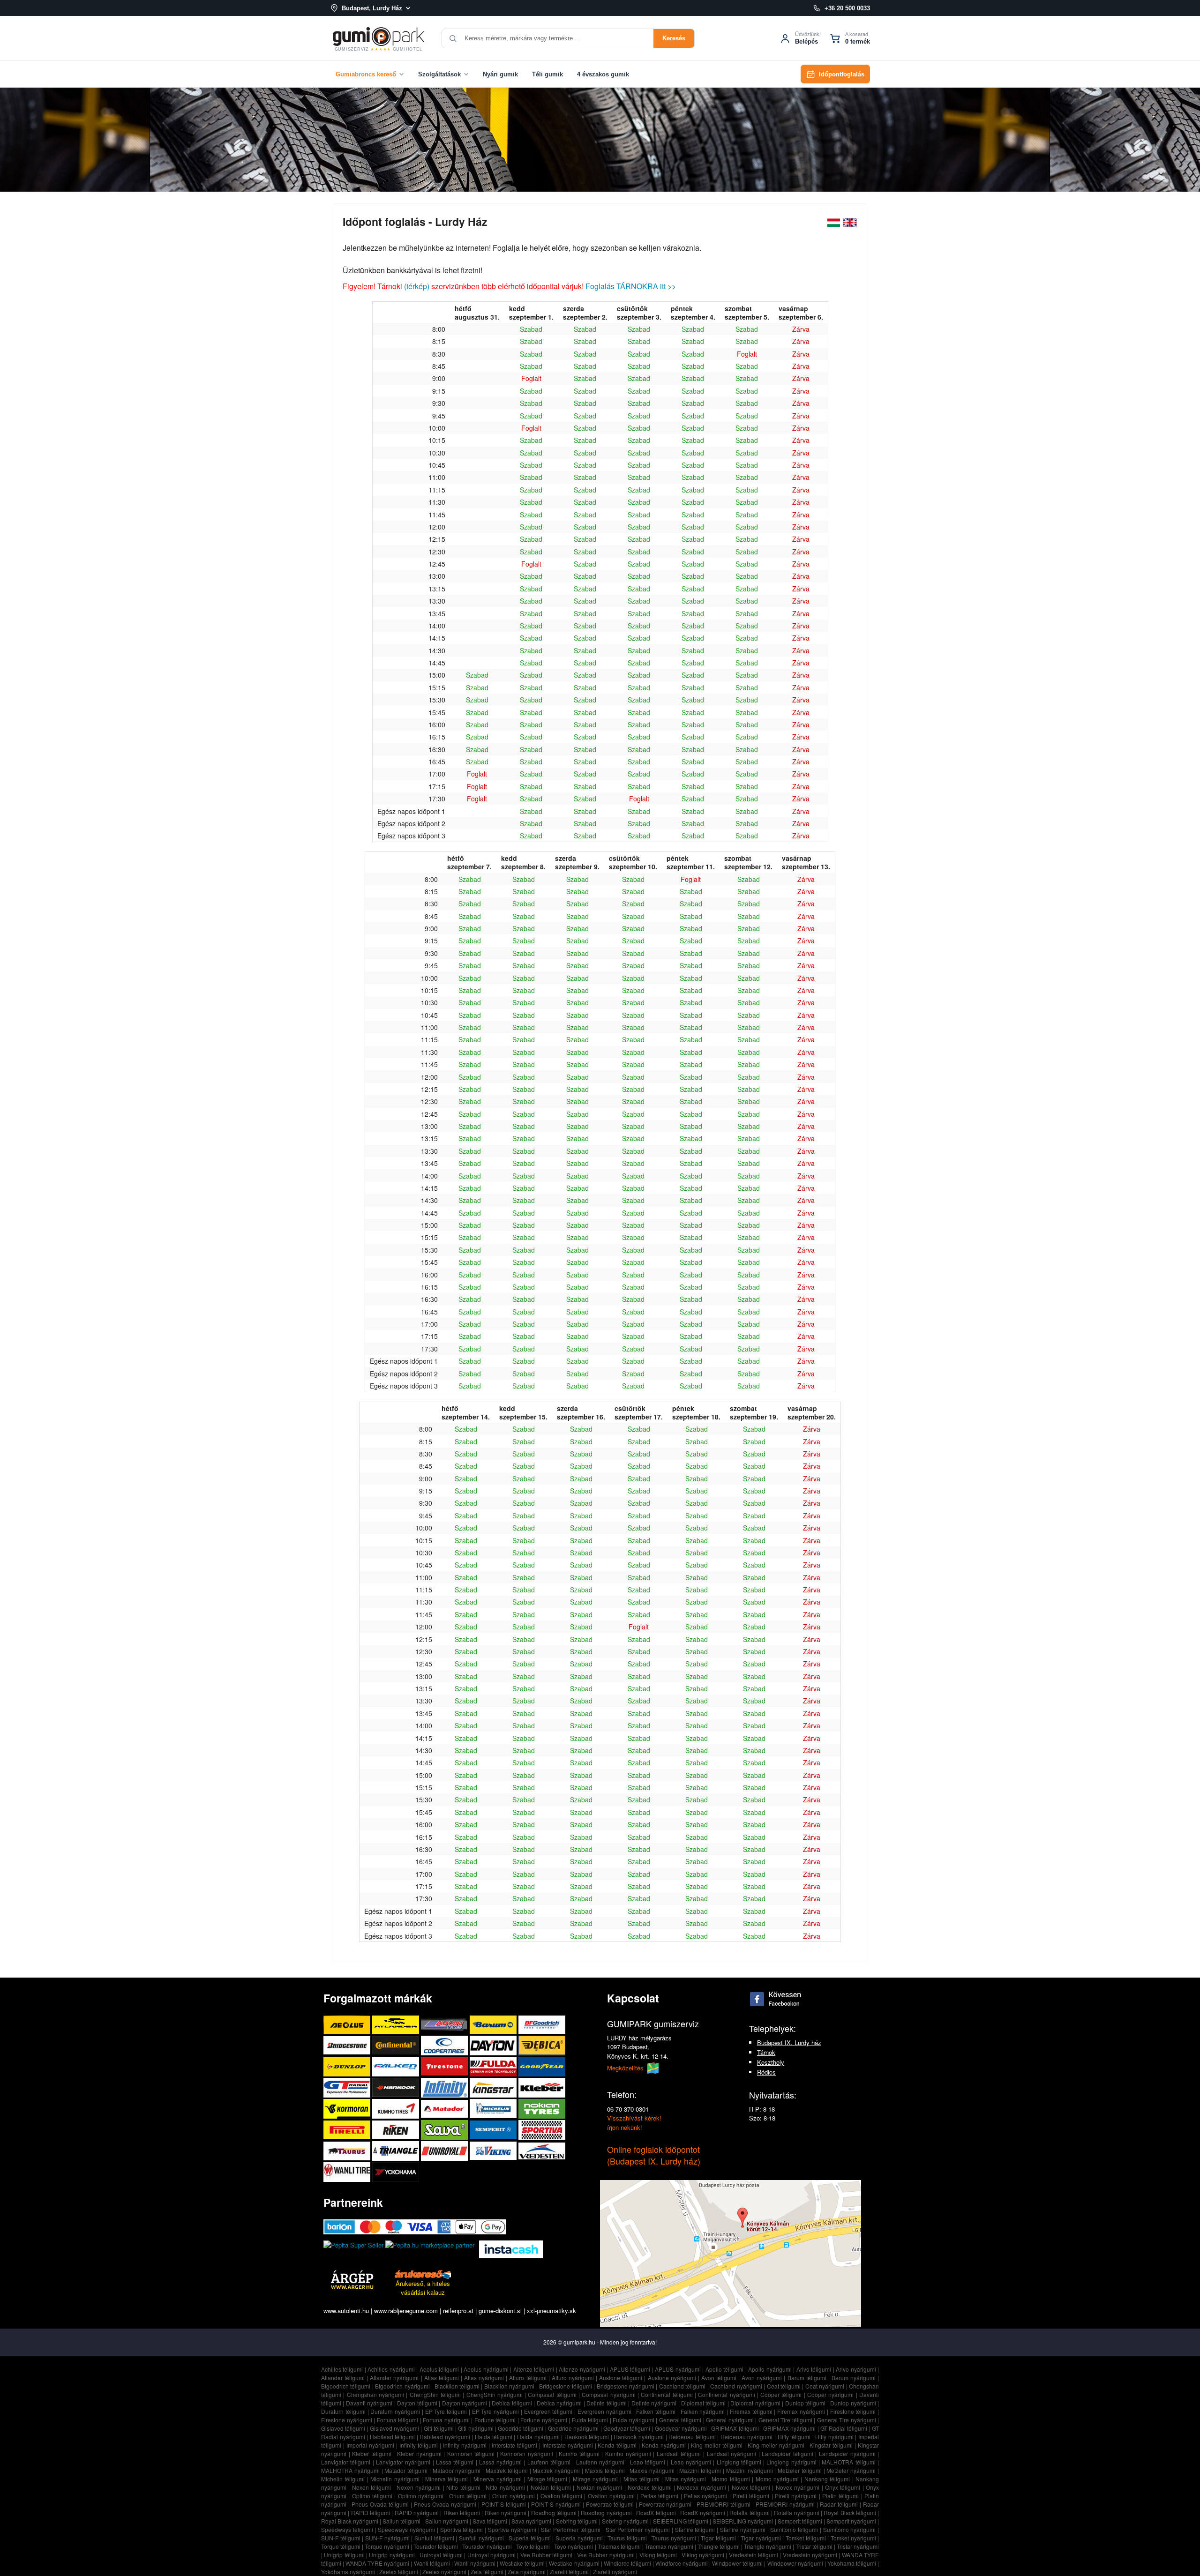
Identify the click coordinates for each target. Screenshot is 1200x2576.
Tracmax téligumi (619, 2546)
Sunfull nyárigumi (481, 2538)
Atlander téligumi (343, 2378)
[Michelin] (494, 2109)
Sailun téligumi (401, 2521)
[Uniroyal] (445, 2151)
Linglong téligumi (739, 2462)
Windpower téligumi (737, 2563)
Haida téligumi (494, 2437)
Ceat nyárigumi (825, 2386)
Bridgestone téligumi (565, 2386)
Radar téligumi (839, 2504)
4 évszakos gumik (603, 74)
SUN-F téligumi (341, 2538)
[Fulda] (494, 2066)
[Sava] (445, 2130)
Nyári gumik (500, 74)
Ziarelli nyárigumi (615, 2572)
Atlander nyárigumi (394, 2378)
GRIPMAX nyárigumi (789, 2428)
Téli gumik (547, 74)
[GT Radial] (348, 2087)
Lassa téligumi (455, 2462)
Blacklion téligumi (457, 2386)
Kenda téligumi (617, 2445)
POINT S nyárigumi (556, 2504)
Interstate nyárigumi (568, 2445)
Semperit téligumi (800, 2521)
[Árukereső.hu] (423, 2274)
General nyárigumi (730, 2420)
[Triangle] (397, 2151)
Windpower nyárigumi (795, 2563)
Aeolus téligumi (439, 2369)
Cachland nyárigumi (736, 2386)
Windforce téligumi (627, 2563)
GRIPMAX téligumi (735, 2428)
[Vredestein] (542, 2151)
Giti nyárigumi (476, 2428)
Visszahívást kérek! (634, 2118)
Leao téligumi (648, 2462)
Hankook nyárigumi (639, 2437)
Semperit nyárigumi (851, 2521)
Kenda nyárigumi (664, 2445)
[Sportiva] (542, 2130)
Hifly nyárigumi (834, 2437)
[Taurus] (348, 2151)
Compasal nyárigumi (608, 2394)
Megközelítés (626, 2068)
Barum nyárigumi (854, 2378)
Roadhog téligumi (554, 2513)
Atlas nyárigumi (484, 2378)
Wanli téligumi (432, 2563)
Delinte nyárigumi (654, 2403)
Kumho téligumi (579, 2453)
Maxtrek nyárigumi (556, 2470)
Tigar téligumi (718, 2538)
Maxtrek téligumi (507, 2470)
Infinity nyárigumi (465, 2445)
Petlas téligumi (659, 2496)
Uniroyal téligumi (441, 2555)
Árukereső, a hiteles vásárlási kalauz (423, 2288)
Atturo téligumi (528, 2378)
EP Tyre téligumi (446, 2411)
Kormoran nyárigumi (527, 2453)
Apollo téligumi (725, 2369)
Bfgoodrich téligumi (346, 2386)
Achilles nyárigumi (391, 2369)
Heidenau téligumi (692, 2437)
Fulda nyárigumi (634, 2420)
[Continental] (397, 2045)
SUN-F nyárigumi (387, 2538)
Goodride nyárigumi (573, 2428)
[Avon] (445, 2025)
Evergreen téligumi (548, 2411)
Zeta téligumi (487, 2572)
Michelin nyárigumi (395, 2479)
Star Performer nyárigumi (638, 2529)
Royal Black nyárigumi (350, 2521)
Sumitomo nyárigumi (850, 2529)
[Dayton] (494, 2045)
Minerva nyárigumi (497, 2479)
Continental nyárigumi (726, 2394)
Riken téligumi (462, 2513)
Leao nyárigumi (691, 2462)
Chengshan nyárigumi (375, 2394)
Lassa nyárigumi (500, 2462)
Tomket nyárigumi (853, 2538)
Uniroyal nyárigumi (491, 2555)
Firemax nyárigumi (801, 2411)
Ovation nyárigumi (611, 2496)
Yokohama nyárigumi (348, 2572)
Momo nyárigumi (777, 2479)
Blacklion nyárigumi (509, 2386)
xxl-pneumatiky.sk (551, 2311)
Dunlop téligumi (805, 2403)
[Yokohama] (396, 2172)
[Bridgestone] (348, 2045)
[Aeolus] (348, 2025)
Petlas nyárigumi (705, 2496)
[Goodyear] (542, 2066)
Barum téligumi (807, 2378)
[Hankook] (397, 2087)
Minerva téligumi (446, 2479)
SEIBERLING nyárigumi (743, 2521)
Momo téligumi (731, 2479)
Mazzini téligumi (700, 2470)
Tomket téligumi (806, 2538)
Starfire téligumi (695, 2529)
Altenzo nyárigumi (582, 2369)
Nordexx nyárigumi (701, 2487)
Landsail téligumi (679, 2453)
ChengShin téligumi (435, 2394)
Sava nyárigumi (531, 2521)
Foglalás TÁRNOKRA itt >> (631, 286)
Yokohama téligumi (852, 2563)
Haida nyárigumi (538, 2437)
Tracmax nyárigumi (669, 2546)
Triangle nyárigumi (768, 2546)
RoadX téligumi (656, 2513)
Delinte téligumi (606, 2403)
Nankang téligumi (827, 2479)
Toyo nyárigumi (574, 2546)
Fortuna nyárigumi (446, 2420)
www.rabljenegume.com (406, 2311)
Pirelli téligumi (751, 2496)
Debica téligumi (512, 2403)
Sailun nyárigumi (447, 2521)
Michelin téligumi (343, 2479)
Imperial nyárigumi (370, 2445)
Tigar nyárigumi (761, 2538)
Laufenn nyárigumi (600, 2462)
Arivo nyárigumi (856, 2369)
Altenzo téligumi (534, 2369)
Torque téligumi (341, 2546)
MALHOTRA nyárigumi (350, 2470)
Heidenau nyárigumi (747, 2437)
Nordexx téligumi (649, 2487)
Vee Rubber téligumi (547, 2555)
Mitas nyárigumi (686, 2479)
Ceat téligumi (784, 2386)
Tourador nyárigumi (487, 2546)
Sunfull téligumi (434, 2538)
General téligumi (680, 2420)
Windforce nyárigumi (682, 2563)
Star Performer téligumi (571, 2529)
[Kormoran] (348, 2109)
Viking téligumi (658, 2555)
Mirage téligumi (547, 2479)
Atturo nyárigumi (573, 2378)
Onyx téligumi (843, 2487)
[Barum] (494, 2025)
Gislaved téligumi (343, 2428)
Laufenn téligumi (549, 2462)
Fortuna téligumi (398, 2420)
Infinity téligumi (419, 2445)
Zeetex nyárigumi (444, 2572)
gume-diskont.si (500, 2311)
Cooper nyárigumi (830, 2394)
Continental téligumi (667, 2394)
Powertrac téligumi (610, 2504)
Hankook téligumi (587, 2437)
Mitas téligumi (641, 2479)
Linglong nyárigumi (791, 2462)
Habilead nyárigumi (445, 2437)
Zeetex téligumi (399, 2572)
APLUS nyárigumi (678, 2369)
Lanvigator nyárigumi (403, 2462)
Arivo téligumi (814, 2369)
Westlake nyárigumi (574, 2563)
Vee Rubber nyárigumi (606, 2555)
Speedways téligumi (347, 2529)
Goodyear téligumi (627, 2428)
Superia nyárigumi (579, 2538)
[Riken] (397, 2130)
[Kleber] (542, 2087)
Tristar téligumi (814, 2546)
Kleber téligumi (372, 2453)
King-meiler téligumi (717, 2445)
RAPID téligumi (371, 2513)
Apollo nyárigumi (770, 2369)
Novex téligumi (751, 2487)
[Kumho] (397, 2109)
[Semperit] (494, 2130)
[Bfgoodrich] (542, 2025)
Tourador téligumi (436, 2546)
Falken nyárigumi (703, 2411)
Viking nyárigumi (703, 2555)
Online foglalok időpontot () (654, 2155)
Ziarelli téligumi (569, 2572)
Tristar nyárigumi (858, 2546)
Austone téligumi (621, 2378)
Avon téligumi (719, 2378)
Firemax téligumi (751, 2411)
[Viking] (494, 2151)
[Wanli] (348, 2172)
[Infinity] (445, 2087)
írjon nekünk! (625, 2127)
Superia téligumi (530, 2538)
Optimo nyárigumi (421, 2496)
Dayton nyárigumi (465, 2403)
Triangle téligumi (719, 2546)
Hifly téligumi (794, 2437)
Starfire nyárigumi (743, 2529)
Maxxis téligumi (605, 2470)
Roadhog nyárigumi (606, 2513)
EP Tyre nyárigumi (496, 2411)
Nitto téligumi (463, 2487)
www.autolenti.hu (346, 2311)
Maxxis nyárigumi (652, 2470)
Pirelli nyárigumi (796, 2496)
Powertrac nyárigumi (665, 2504)
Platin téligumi (840, 2496)
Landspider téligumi (787, 2453)
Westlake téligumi (522, 2563)
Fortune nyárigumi (544, 2420)
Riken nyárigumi (506, 2513)
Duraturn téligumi (343, 2411)
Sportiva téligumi (462, 2529)
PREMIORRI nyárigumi (785, 2504)
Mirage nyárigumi (595, 2479)
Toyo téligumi (533, 2546)
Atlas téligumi (442, 2378)
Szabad (531, 329)
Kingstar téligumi (831, 2445)
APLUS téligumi (630, 2369)
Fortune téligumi (495, 2420)
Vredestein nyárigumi (810, 2555)
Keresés (674, 38)
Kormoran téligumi (471, 2453)
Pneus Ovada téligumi (380, 2504)
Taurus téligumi (627, 2538)
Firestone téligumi (853, 2411)
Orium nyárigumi (514, 2496)
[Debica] (542, 2045)
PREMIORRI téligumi (724, 2504)
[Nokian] (542, 2109)
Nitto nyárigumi (505, 2487)
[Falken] (397, 2066)
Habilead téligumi (393, 2437)
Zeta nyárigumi (527, 2572)
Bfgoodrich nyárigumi (402, 2386)
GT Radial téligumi (844, 2428)
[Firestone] (445, 2066)
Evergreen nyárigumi (604, 2411)
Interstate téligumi (514, 2445)
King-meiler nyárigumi (776, 2445)
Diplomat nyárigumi (755, 2403)
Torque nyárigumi (387, 2546)
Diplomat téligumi (703, 2403)
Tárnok (766, 2052)
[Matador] (445, 2109)
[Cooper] (445, 2045)
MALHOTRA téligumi (848, 2462)
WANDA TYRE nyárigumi (377, 2563)
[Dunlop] (348, 2066)
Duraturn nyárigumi (395, 2411)
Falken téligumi (656, 2411)
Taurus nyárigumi (674, 2538)
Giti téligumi (439, 2428)
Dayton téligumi (417, 2403)
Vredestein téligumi (754, 2555)
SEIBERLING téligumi (681, 2521)
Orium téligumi (468, 2496)
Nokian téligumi (551, 2487)
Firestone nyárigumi (347, 2420)
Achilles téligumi (342, 2369)
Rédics (766, 2072)
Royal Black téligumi (850, 2513)
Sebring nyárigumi (625, 2521)
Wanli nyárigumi (475, 2563)
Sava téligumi (490, 2521)
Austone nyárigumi (672, 2378)
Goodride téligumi (521, 2428)
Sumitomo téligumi (794, 2529)
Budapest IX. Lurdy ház (789, 2042)
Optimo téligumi (372, 2496)
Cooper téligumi (781, 2394)
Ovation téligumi (561, 2496)
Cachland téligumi (682, 2386)
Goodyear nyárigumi (681, 2428)
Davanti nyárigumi (369, 2403)
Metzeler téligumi (800, 2470)
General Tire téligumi (785, 2420)
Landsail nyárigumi (732, 2453)
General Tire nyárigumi (847, 2420)
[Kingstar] (494, 2087)
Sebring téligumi (577, 2521)
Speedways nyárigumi (406, 2529)
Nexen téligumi (371, 2487)
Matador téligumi (406, 2470)
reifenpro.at (458, 2311)
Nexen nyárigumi (419, 2487)
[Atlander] (397, 2025)
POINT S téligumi (504, 2504)
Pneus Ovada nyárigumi (445, 2504)
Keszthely (771, 2062)
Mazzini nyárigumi (750, 2470)
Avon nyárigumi (762, 2378)
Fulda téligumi (590, 2420)
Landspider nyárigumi (847, 2453)
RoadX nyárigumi (702, 2513)
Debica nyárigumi (559, 2403)
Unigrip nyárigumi (392, 2555)
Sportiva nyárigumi (512, 2529)
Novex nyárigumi (798, 2487)
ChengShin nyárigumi (495, 2394)
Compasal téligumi (552, 2394)
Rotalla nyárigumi (796, 2513)
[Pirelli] (348, 2130)
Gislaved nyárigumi (394, 2428)
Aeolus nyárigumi (486, 2369)
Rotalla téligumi (749, 2513)
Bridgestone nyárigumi (626, 2386)
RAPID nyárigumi (417, 2513)
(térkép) (417, 286)
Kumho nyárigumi (628, 2453)
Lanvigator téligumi (346, 2462)
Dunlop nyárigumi (853, 2403)
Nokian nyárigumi (599, 2487)
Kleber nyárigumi (419, 2453)
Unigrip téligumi (344, 2555)
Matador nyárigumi (457, 2470)
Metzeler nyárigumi (851, 2470)
